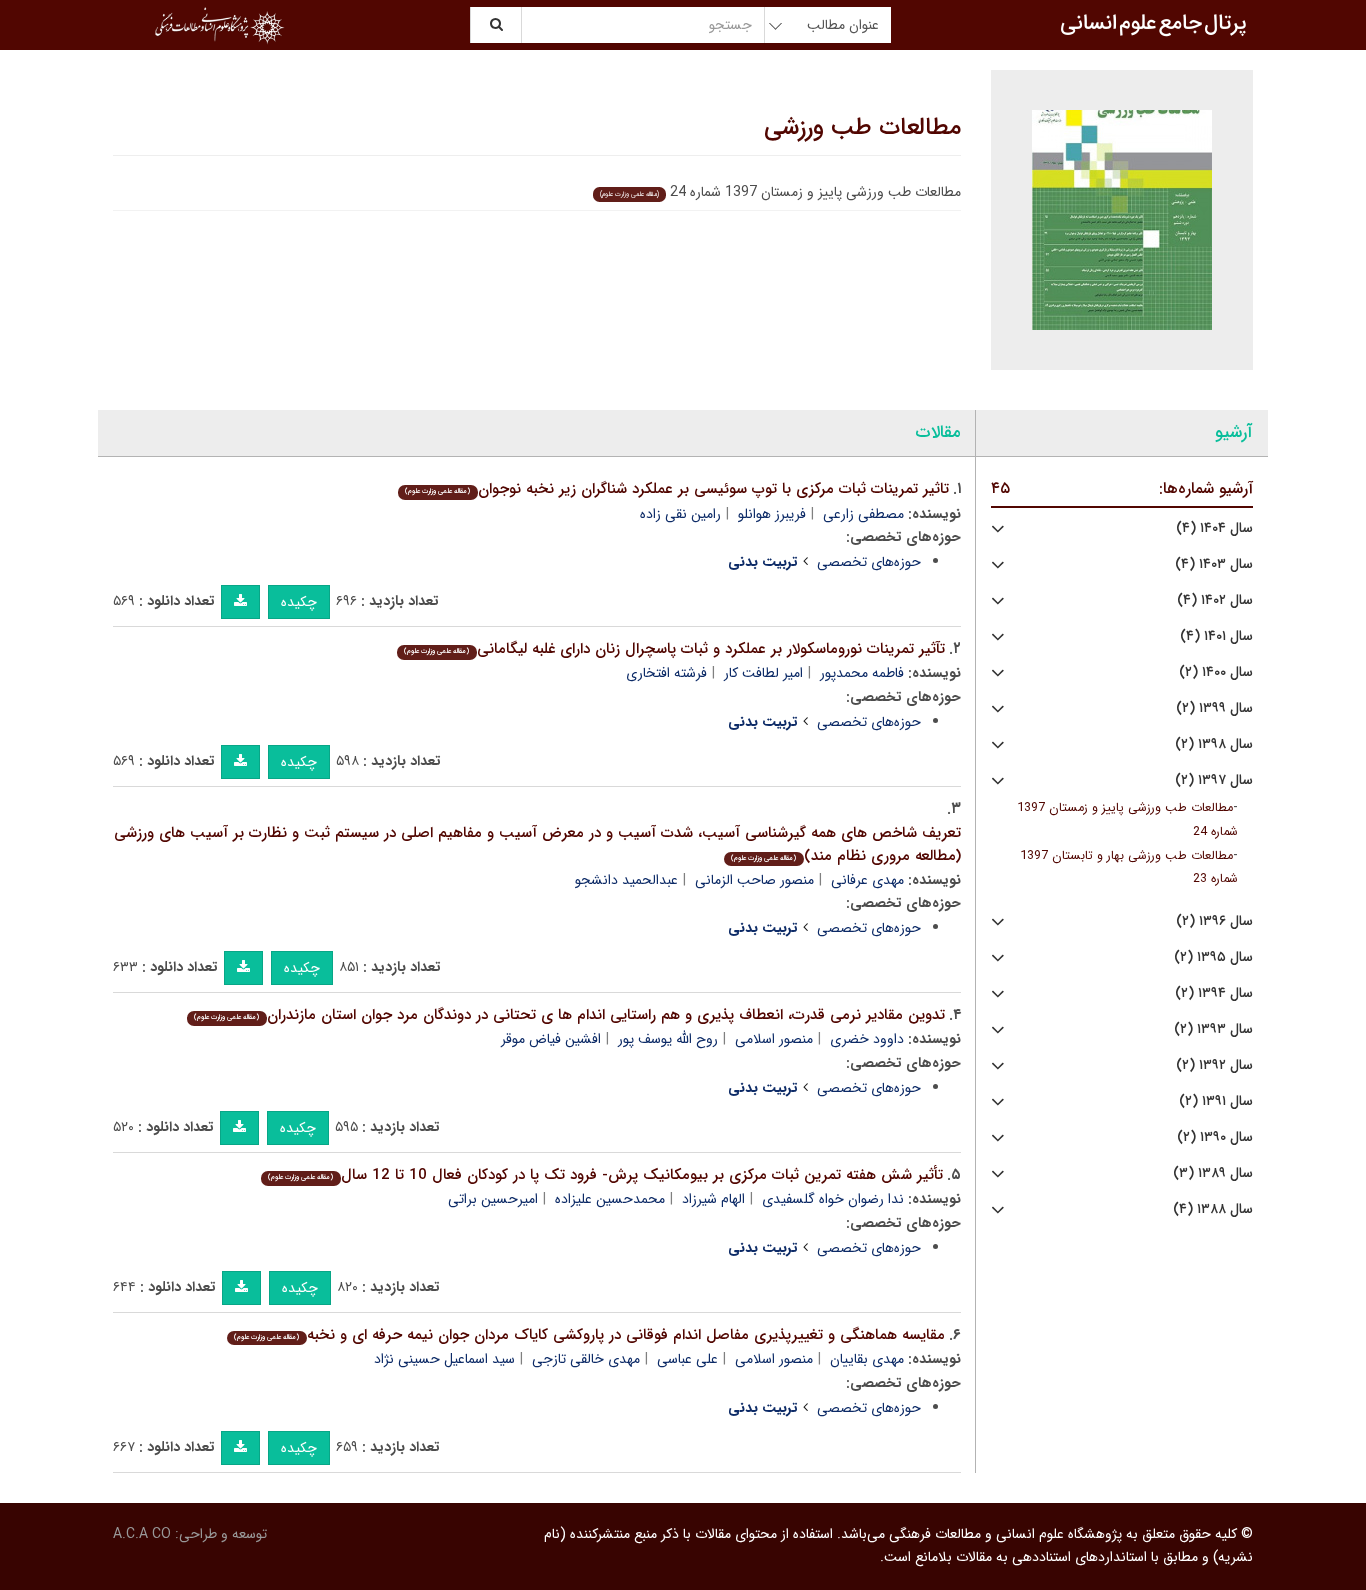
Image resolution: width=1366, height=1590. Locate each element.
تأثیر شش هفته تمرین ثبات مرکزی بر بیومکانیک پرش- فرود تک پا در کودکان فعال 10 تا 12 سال (605, 1175)
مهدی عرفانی (867, 880)
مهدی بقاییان (867, 1359)
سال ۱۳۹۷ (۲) (1214, 780)
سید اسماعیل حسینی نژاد (444, 1359)
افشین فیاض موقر (551, 1039)
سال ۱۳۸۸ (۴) (1213, 1209)
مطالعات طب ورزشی (862, 128)
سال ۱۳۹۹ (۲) (1214, 708)
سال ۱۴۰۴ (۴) (1214, 528)
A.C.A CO (142, 1534)
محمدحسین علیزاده (610, 1199)
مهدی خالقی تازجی (586, 1359)
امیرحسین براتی (493, 1199)
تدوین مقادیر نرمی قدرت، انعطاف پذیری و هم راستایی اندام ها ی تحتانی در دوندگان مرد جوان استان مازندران (569, 1015)
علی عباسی (687, 1359)
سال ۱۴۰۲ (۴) (1215, 600)
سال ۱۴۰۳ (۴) (1214, 564)
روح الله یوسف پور (668, 1039)
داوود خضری (867, 1039)
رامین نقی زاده (680, 514)
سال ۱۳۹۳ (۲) (1213, 1029)
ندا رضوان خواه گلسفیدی (833, 1199)
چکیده (299, 602)
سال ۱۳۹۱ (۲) (1216, 1101)
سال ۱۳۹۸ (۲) (1214, 744)
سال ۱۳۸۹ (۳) (1213, 1173)
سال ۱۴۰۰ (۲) (1216, 672)
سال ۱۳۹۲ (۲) (1214, 1065)
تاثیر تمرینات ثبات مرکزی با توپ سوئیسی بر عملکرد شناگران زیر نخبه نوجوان (676, 489)
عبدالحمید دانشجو (626, 880)
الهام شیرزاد (713, 1199)
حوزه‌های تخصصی (869, 562)
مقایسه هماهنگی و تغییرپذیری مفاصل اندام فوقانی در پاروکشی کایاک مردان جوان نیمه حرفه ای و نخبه (589, 1335)
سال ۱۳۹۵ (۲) (1213, 957)
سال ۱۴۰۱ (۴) (1216, 636)
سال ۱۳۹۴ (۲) (1214, 993)
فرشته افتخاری (666, 673)
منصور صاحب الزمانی (754, 880)
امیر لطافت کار (763, 673)
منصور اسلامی (774, 1039)
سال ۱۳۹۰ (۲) (1215, 1137)
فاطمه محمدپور (862, 673)
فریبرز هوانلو (772, 514)
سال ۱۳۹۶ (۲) (1214, 921)
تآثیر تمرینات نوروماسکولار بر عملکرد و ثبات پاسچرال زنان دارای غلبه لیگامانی (674, 649)
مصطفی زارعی (863, 514)
